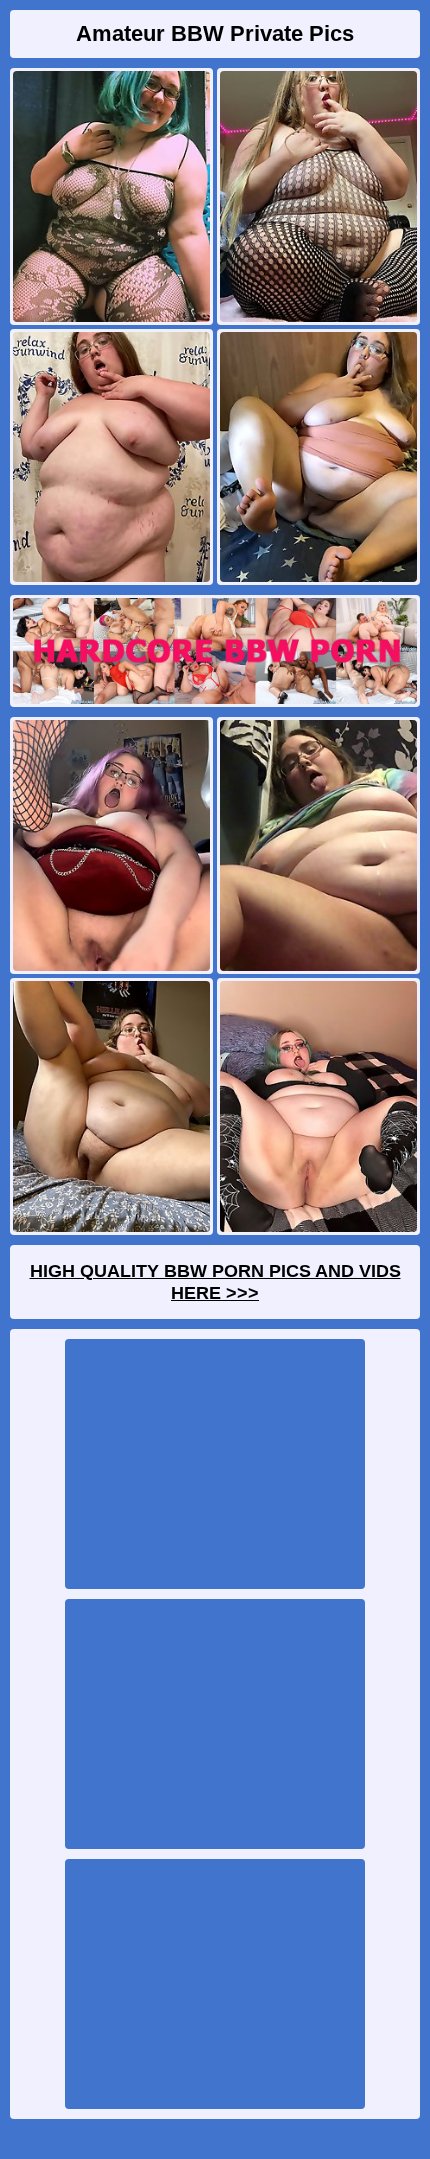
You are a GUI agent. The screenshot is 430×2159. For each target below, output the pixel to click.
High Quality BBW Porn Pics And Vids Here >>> (215, 1282)
